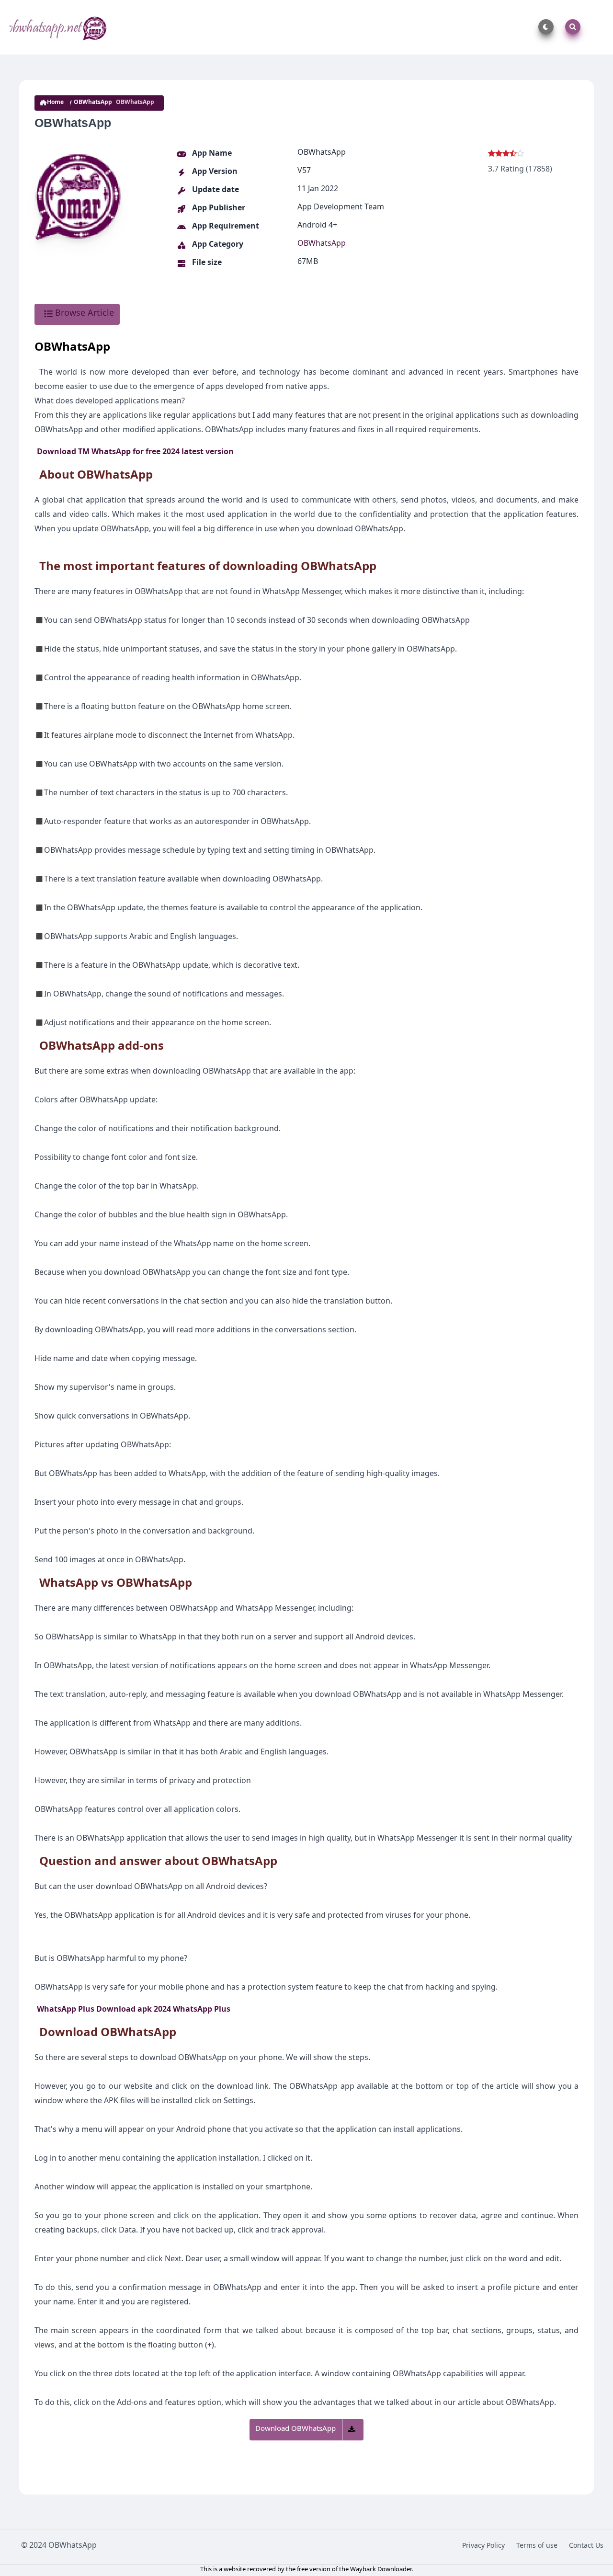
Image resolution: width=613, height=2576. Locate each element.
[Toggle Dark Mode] (544, 27)
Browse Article (83, 314)
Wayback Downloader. (381, 2570)
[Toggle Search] (571, 27)
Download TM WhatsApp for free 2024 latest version (135, 453)
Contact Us (586, 2547)
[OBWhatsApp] (59, 27)
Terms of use (537, 2547)
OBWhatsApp (93, 103)
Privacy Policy (483, 2547)
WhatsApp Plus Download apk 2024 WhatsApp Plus (134, 2011)
